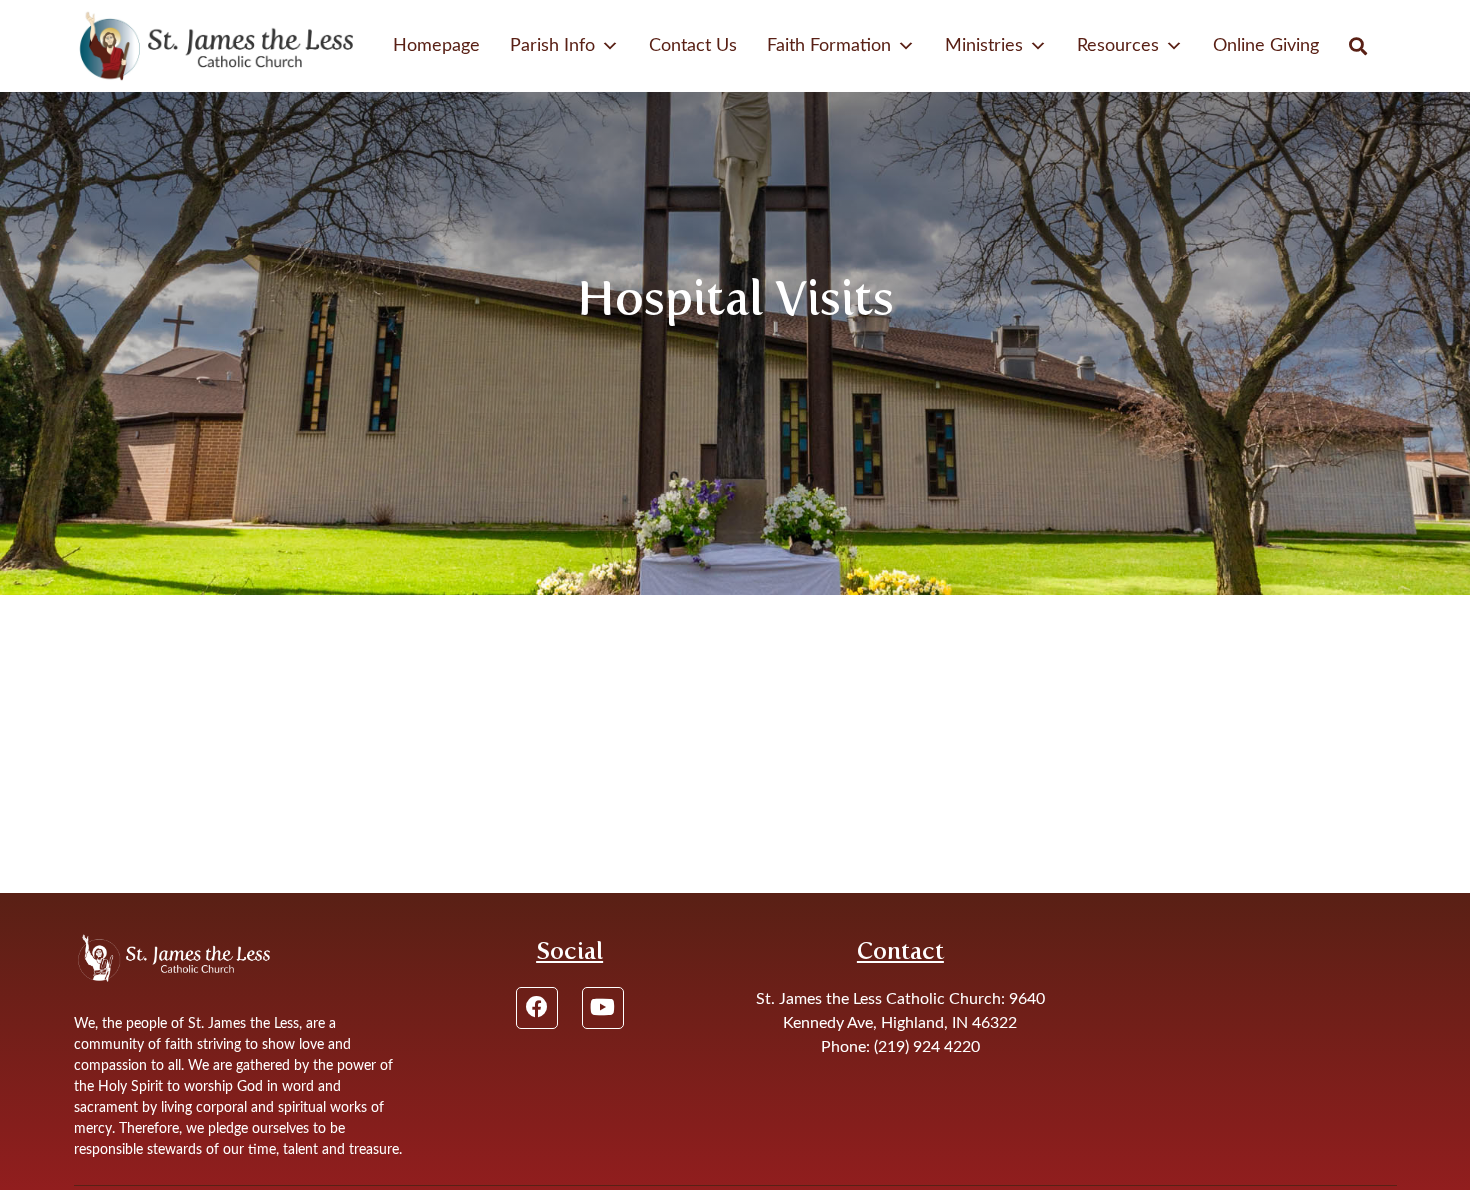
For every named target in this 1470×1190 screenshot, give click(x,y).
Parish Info (552, 46)
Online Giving (1266, 46)
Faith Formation (829, 46)
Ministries (984, 46)
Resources (1118, 46)
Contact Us (693, 46)
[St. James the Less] (217, 46)
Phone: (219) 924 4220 (900, 1047)
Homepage (436, 46)
